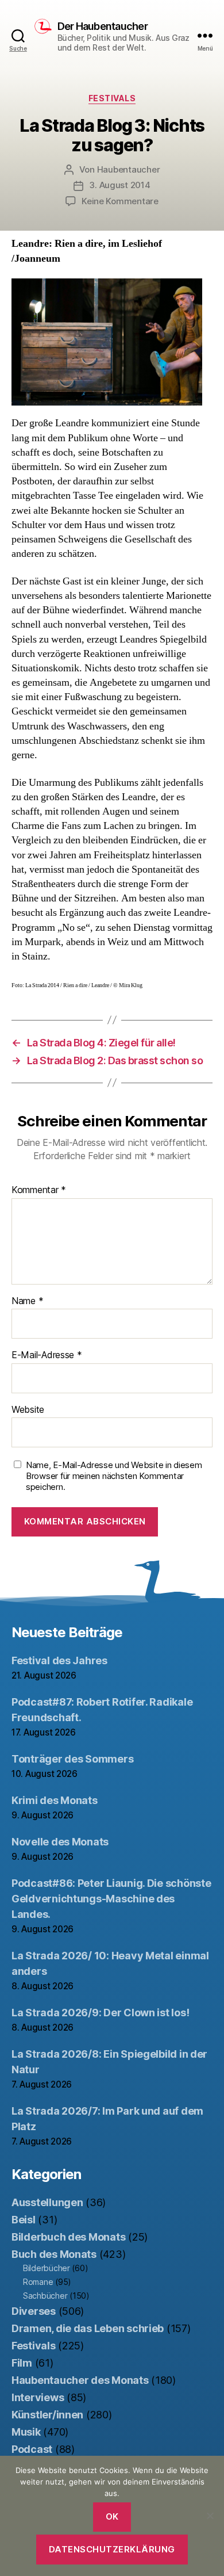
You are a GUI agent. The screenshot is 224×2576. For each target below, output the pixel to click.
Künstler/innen (47, 2415)
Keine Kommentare (120, 201)
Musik (26, 2432)
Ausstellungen (47, 2202)
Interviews (38, 2397)
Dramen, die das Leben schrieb (88, 2328)
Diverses (34, 2311)
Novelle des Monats (60, 1842)
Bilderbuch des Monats (68, 2237)
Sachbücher (45, 2296)
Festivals (112, 98)
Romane (38, 2282)
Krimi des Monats (55, 1800)
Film (22, 2363)
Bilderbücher (47, 2268)
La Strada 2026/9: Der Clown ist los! (100, 2013)
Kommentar (39, 1190)
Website (28, 1410)
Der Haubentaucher (103, 26)
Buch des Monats (54, 2254)
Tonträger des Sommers (72, 1759)
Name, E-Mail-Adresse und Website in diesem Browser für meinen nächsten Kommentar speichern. (114, 1476)
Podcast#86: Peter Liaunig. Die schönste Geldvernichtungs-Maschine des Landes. (111, 1899)
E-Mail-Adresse (47, 1355)
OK (112, 2516)
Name (27, 1301)
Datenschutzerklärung (112, 2549)
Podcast (32, 2449)
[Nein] (210, 2516)
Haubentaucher (129, 169)
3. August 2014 (119, 185)
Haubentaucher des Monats (80, 2380)
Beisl (24, 2220)
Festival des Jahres (59, 1660)
